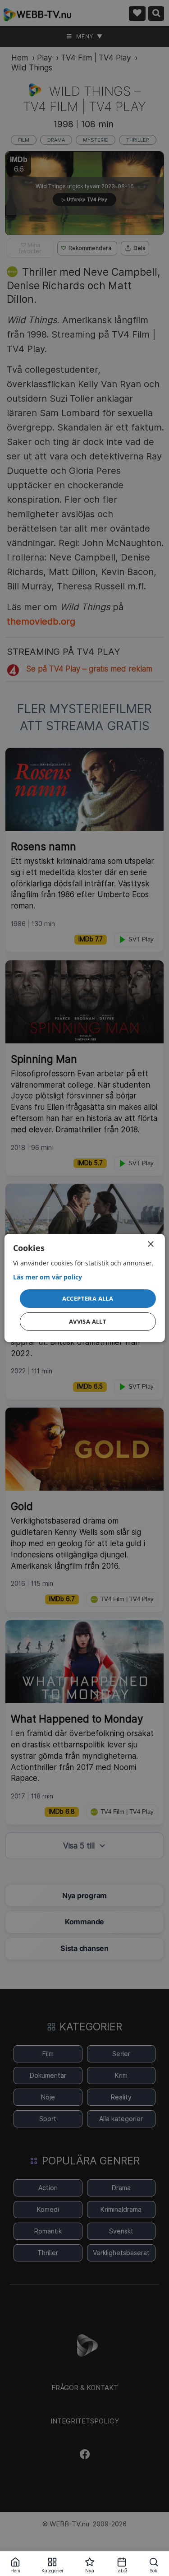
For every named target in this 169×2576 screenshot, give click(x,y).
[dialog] (84, 1288)
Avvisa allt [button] (88, 1321)
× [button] (150, 1244)
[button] (87, 1298)
